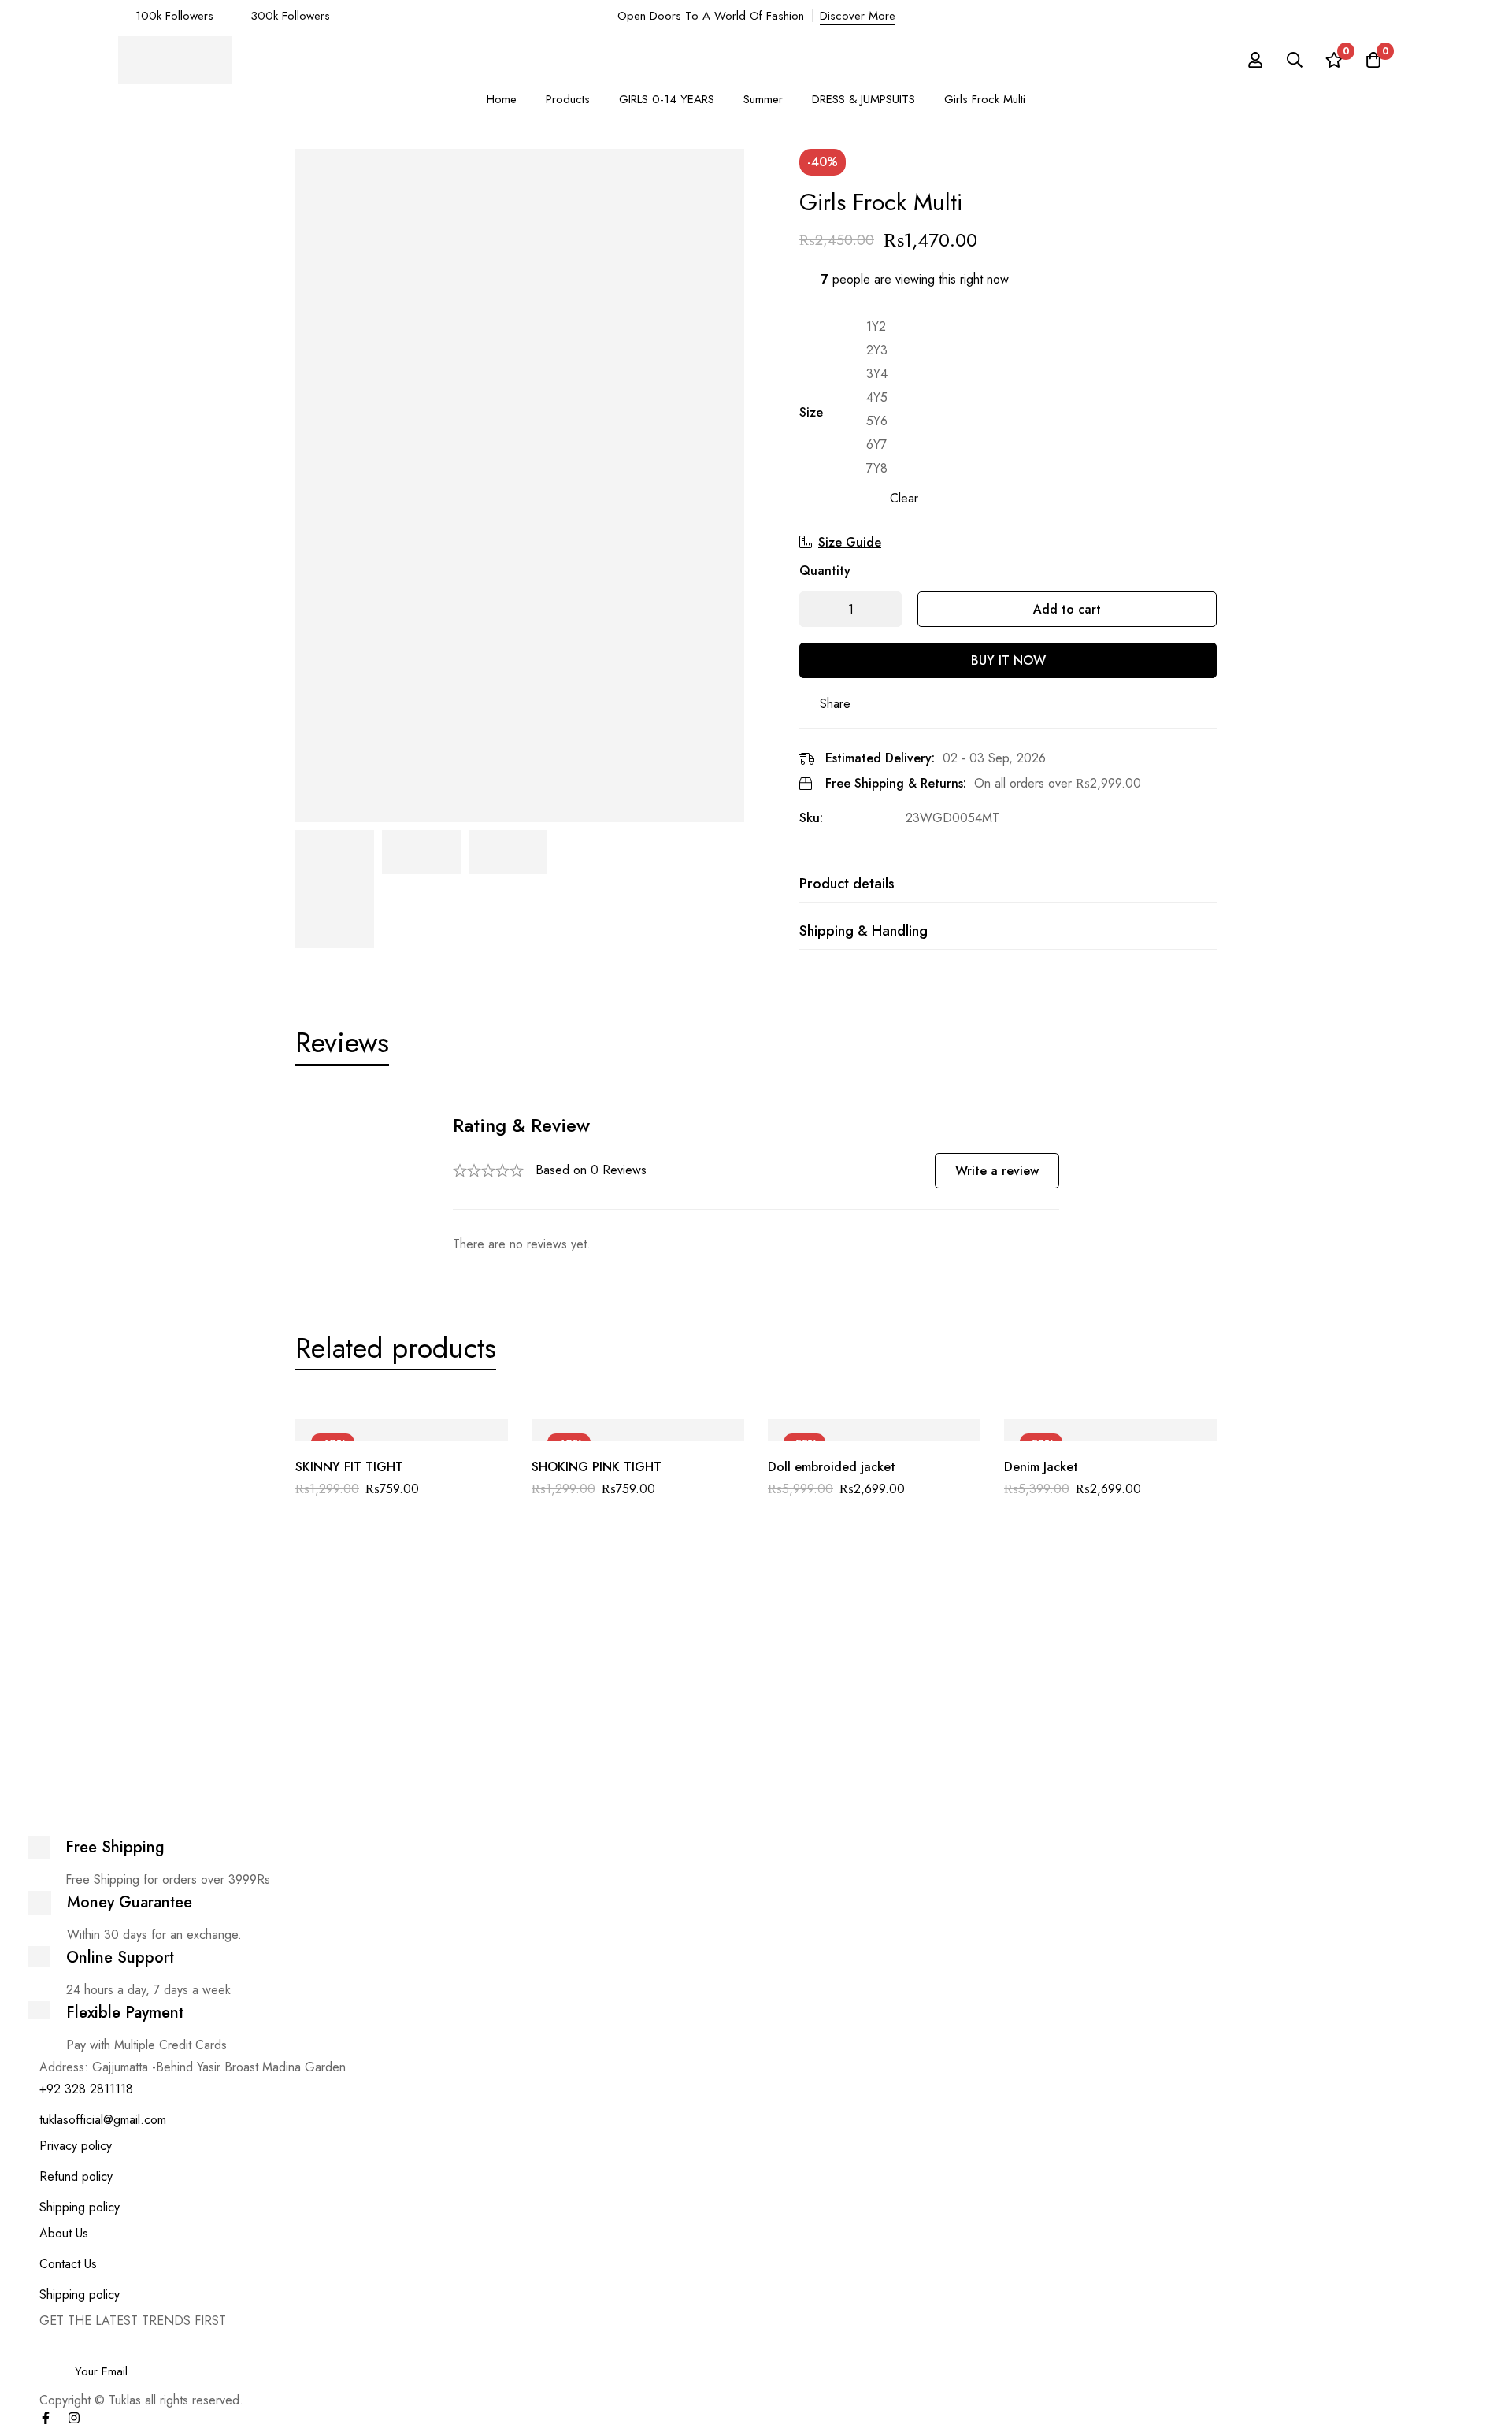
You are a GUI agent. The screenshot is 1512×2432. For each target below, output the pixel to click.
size (811, 412)
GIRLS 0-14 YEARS (667, 99)
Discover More (858, 16)
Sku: (811, 818)
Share (835, 704)
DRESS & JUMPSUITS (863, 99)
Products (568, 99)
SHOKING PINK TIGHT (597, 1467)
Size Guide (850, 542)
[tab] (342, 1043)
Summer (763, 99)
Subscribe (1297, 2350)
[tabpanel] (756, 1184)
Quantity (825, 571)
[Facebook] (46, 2418)
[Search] (1295, 60)
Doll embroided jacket (832, 1467)
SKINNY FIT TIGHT (349, 1467)
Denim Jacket (1041, 1467)
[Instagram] (74, 2418)
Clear (904, 498)
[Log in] (1255, 60)
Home (502, 99)
